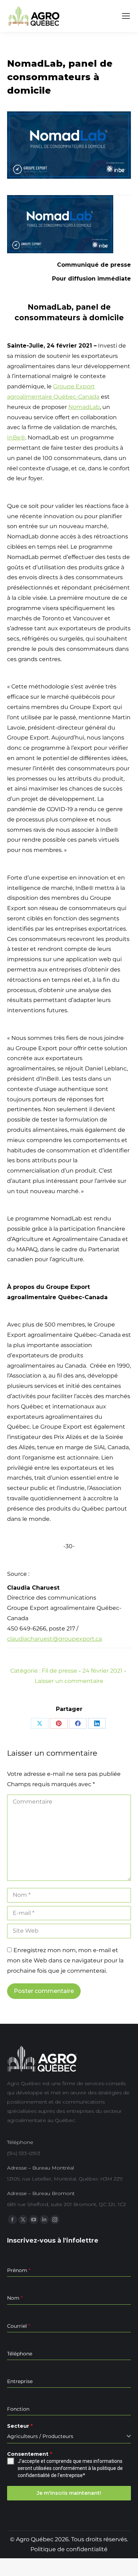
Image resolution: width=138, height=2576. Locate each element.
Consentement (30, 2454)
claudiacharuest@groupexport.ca (54, 1639)
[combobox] (69, 2436)
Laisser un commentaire (69, 1681)
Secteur (20, 2426)
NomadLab (84, 407)
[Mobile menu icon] (126, 16)
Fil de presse (59, 1671)
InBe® (16, 437)
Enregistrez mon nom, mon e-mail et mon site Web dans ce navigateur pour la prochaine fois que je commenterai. (65, 1960)
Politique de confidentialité (69, 2549)
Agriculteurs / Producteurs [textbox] (40, 2436)
